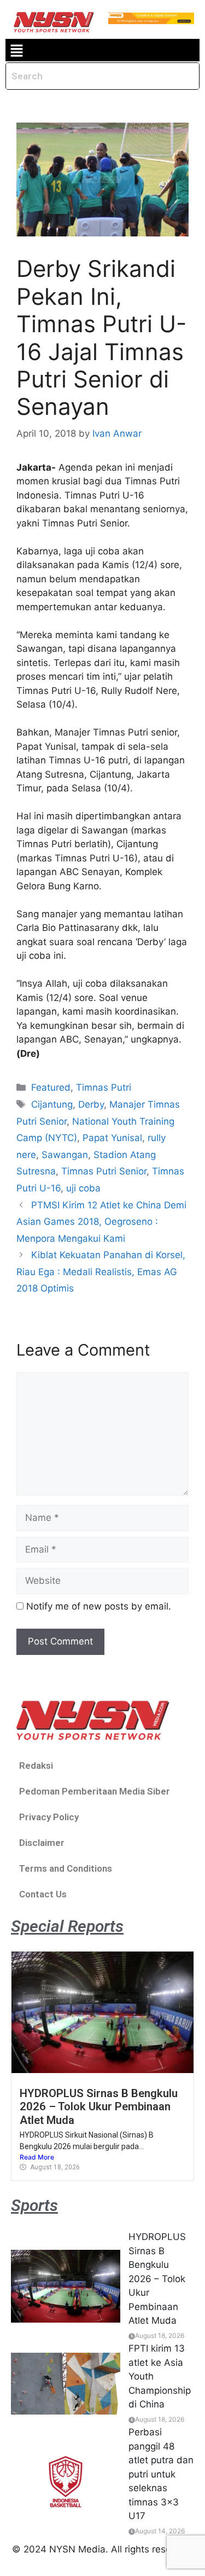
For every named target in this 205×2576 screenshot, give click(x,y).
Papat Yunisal (112, 1138)
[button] (16, 50)
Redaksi (36, 1765)
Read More (37, 2157)
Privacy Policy (49, 1817)
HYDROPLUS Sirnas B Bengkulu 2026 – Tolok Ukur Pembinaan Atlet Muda (99, 2107)
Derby (91, 1104)
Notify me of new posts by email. (99, 1606)
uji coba (83, 1188)
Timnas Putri (104, 1087)
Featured (51, 1087)
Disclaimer (42, 1843)
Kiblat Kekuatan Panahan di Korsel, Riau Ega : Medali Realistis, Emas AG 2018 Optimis (101, 1272)
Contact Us (43, 1894)
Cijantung (52, 1104)
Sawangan (65, 1155)
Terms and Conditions (66, 1868)
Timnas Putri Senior (104, 1171)
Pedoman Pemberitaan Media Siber (95, 1791)
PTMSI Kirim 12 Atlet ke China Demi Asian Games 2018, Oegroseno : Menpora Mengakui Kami (101, 1222)
